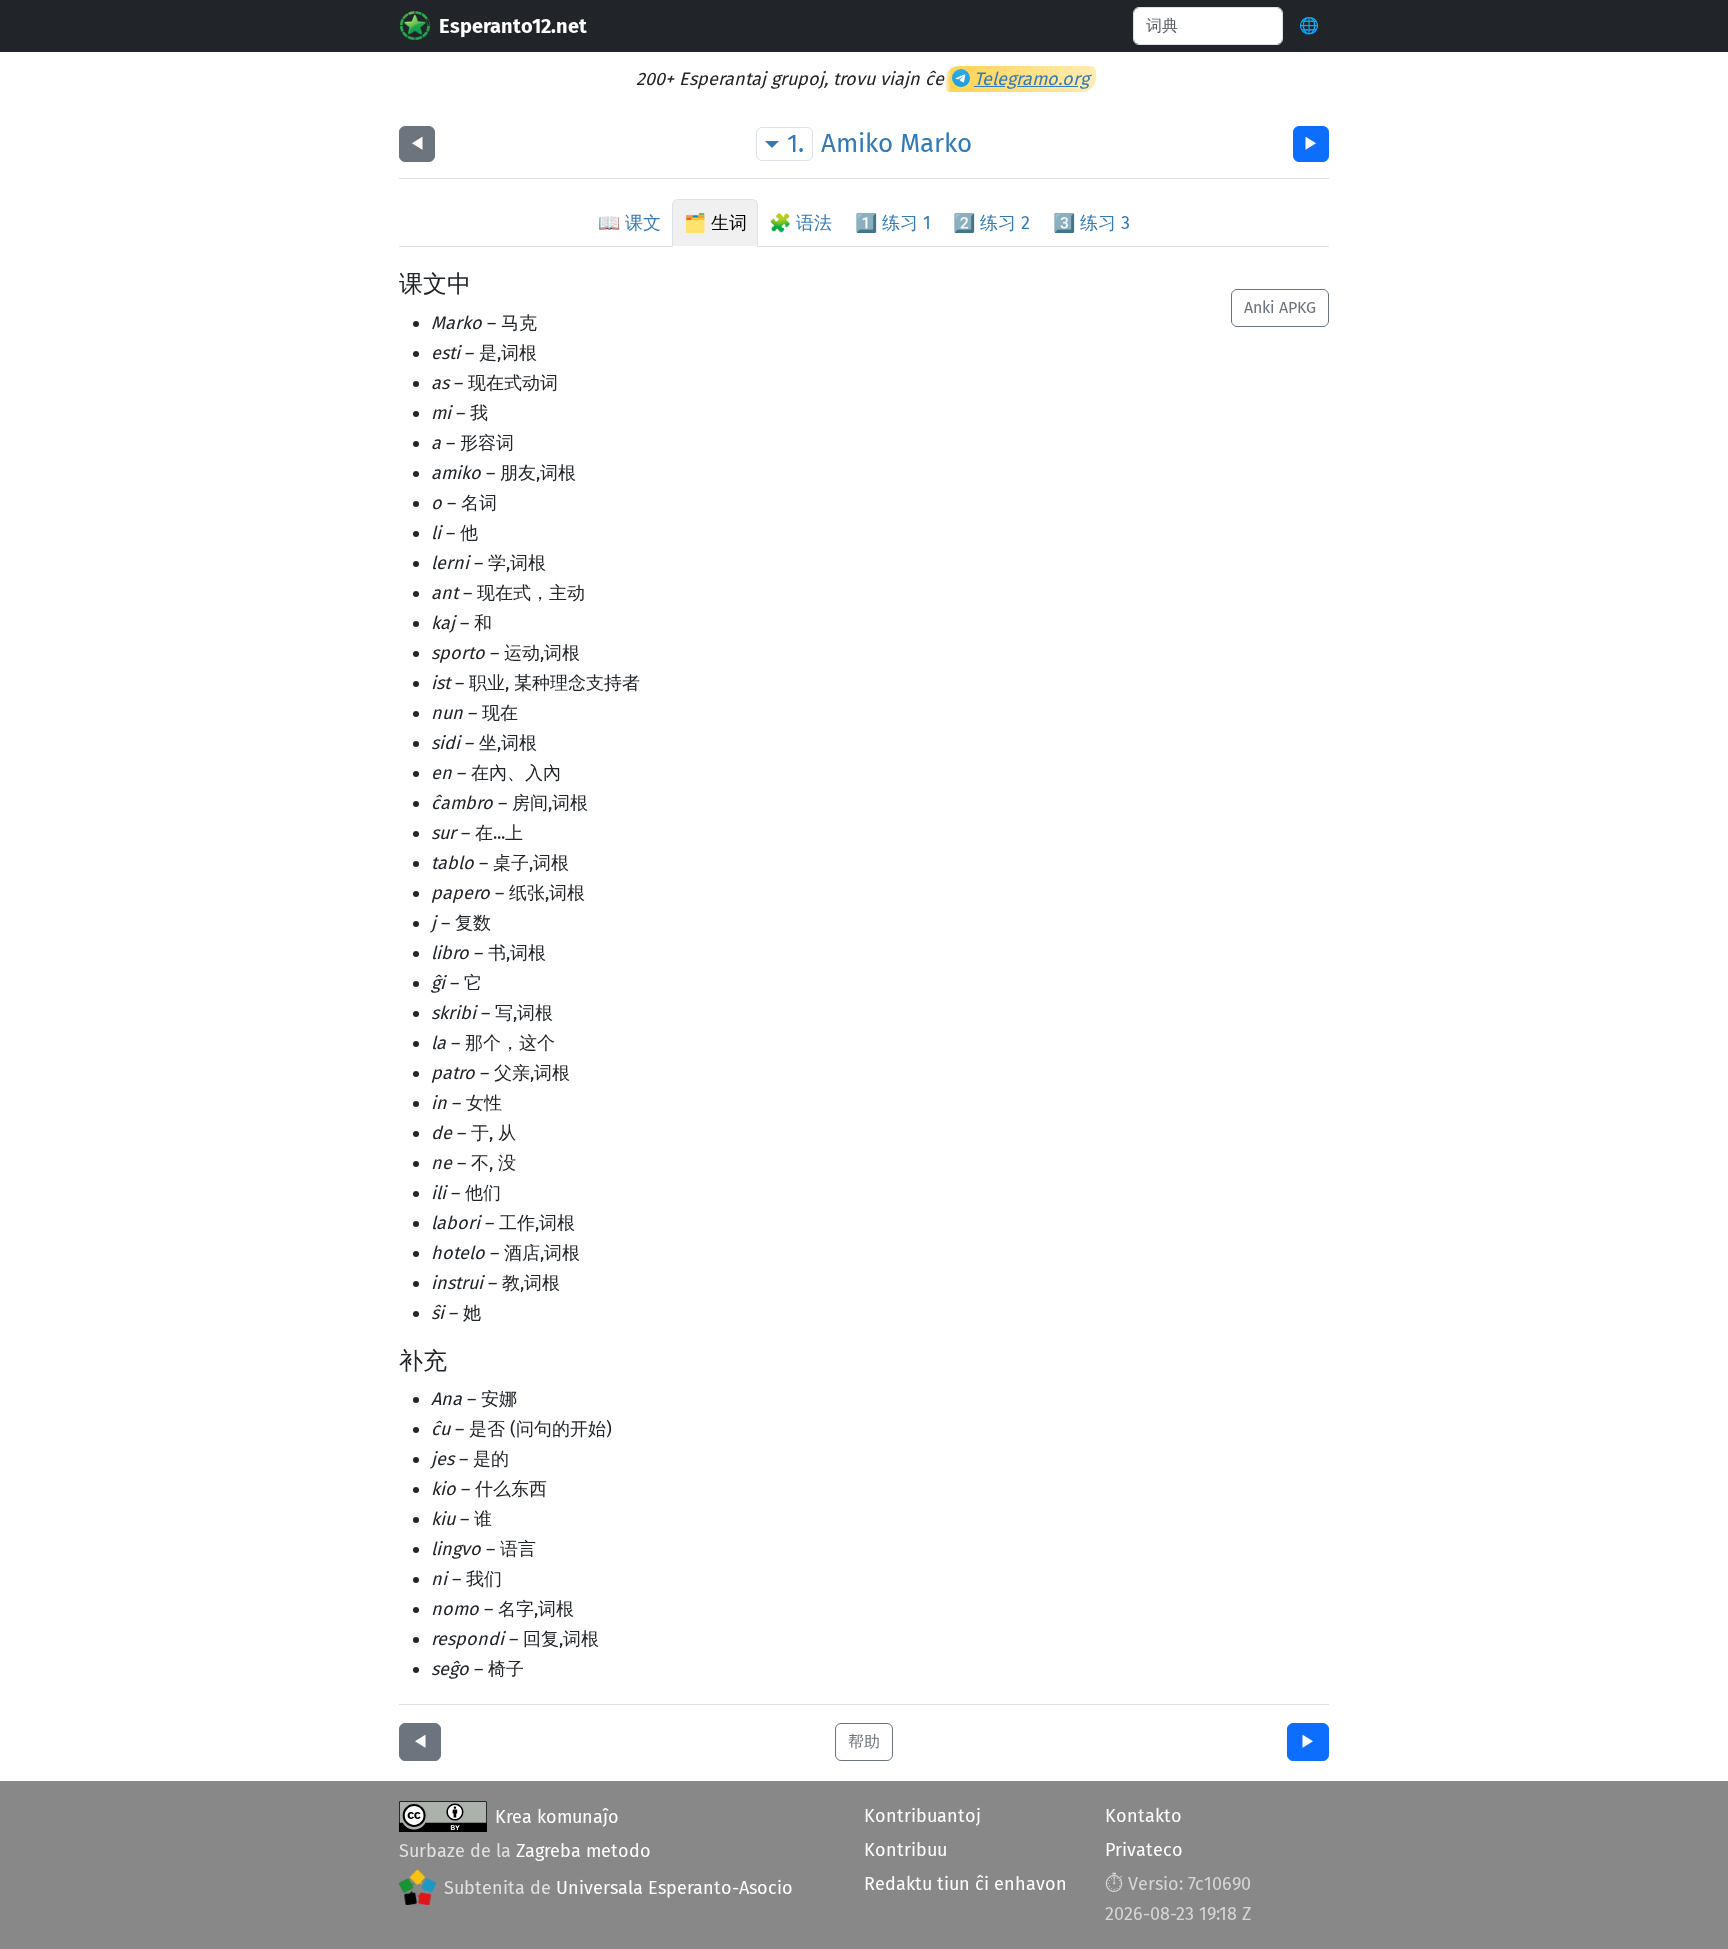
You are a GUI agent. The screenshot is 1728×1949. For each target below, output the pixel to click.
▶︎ (1311, 143)
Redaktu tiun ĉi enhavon (965, 1884)
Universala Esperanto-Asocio (674, 1888)
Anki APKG (1280, 307)
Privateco (1144, 1850)
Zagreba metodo (583, 1851)
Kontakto (1143, 1816)
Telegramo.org (1031, 79)
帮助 (864, 1741)
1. (795, 143)
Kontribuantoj (922, 1816)
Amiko (857, 143)
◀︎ (417, 143)
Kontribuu (905, 1850)
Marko (936, 143)
